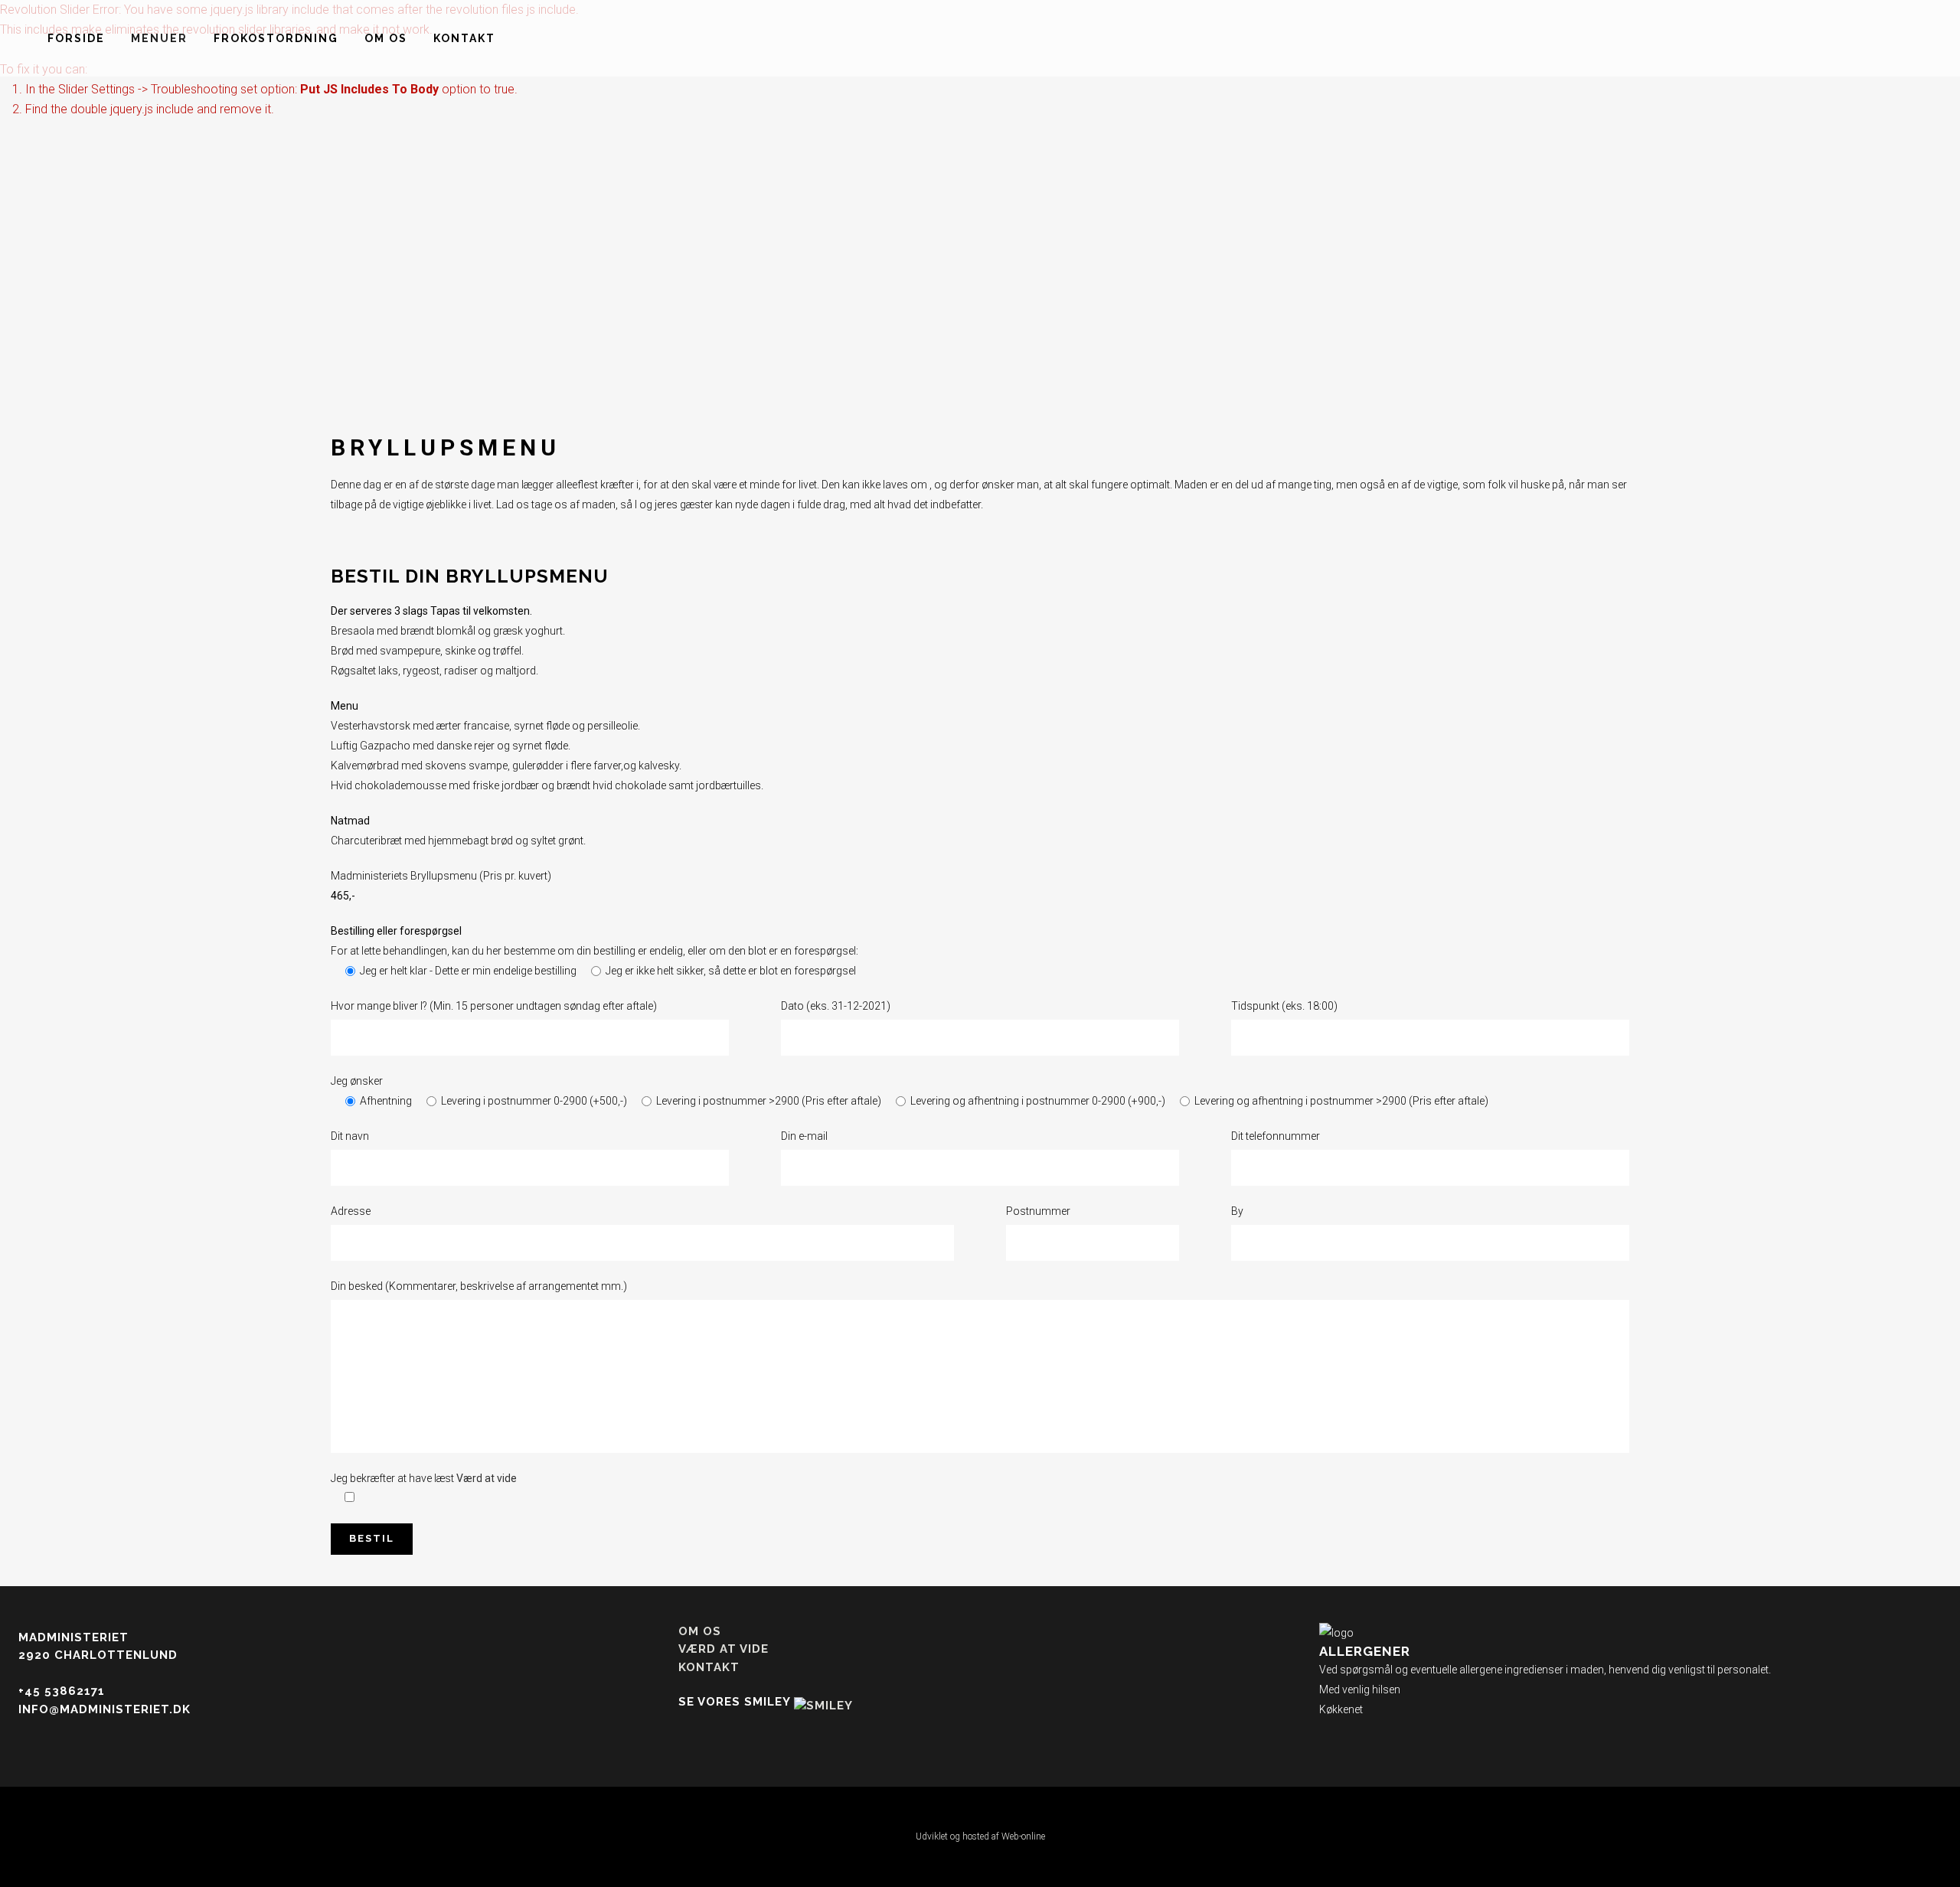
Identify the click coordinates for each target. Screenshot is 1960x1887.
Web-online (1023, 1836)
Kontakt (709, 1667)
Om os (700, 1631)
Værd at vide (487, 1478)
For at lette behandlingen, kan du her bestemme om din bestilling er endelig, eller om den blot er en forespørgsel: (595, 951)
